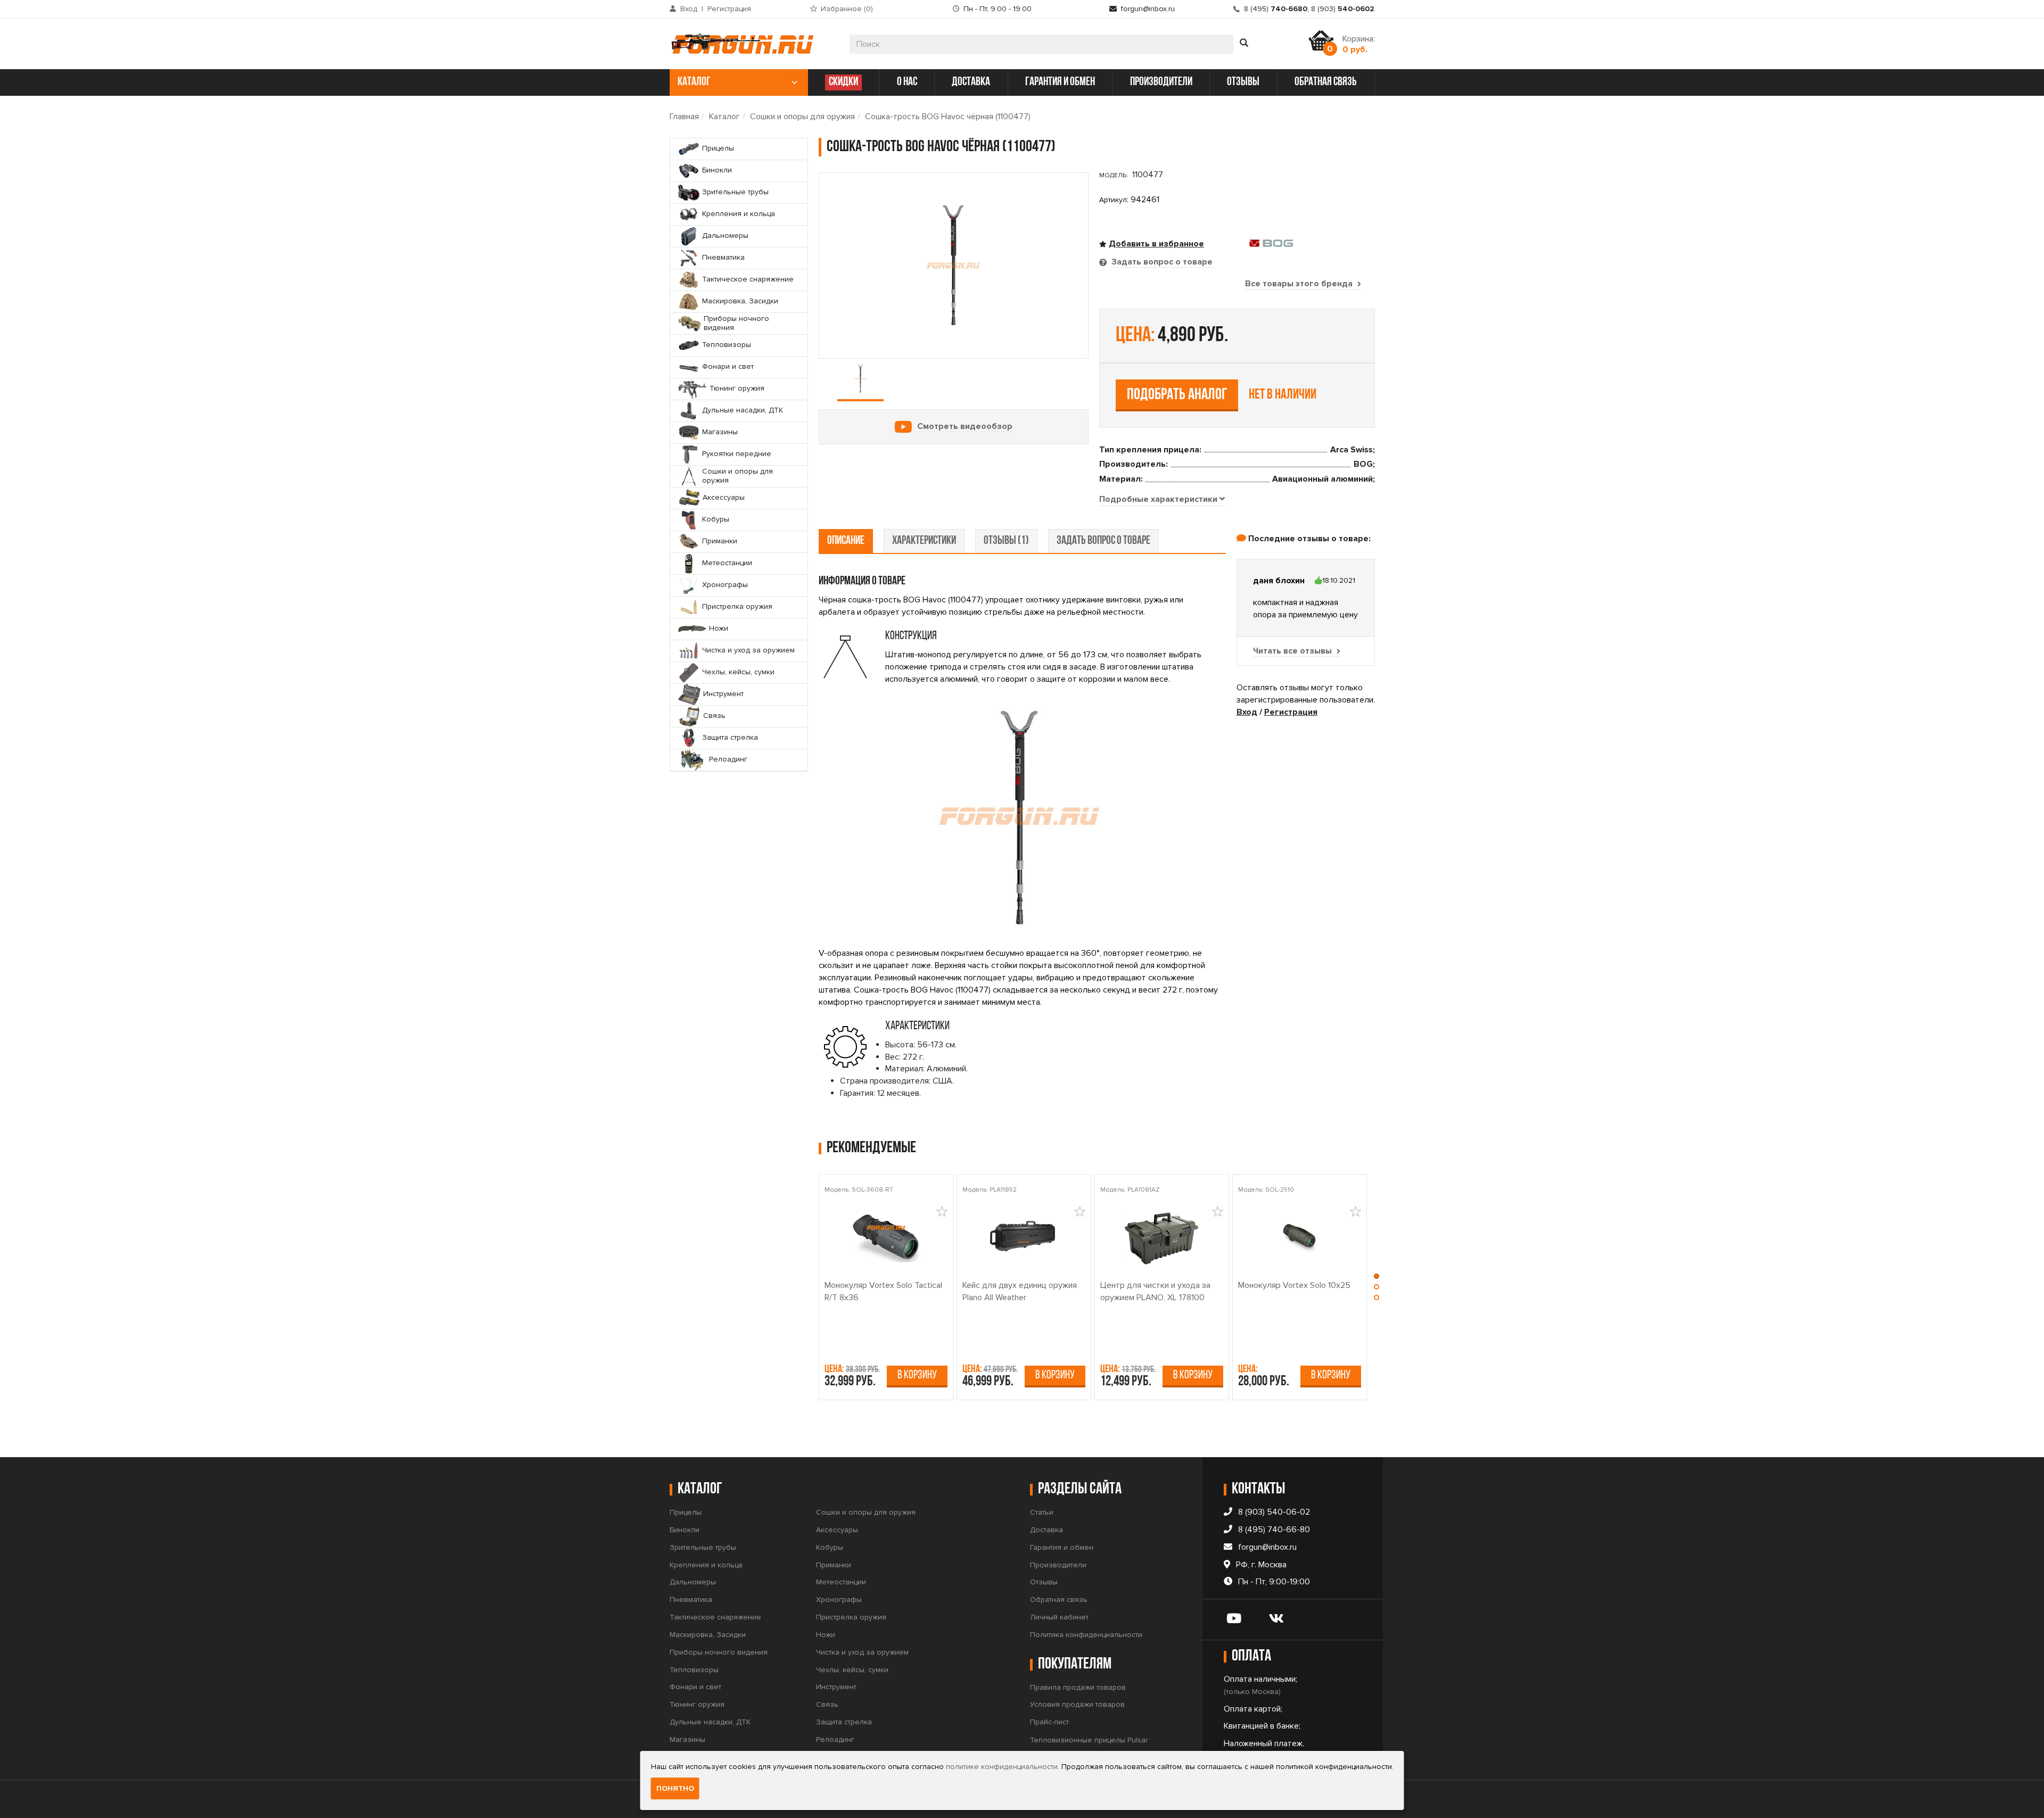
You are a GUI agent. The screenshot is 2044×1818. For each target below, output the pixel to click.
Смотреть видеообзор (965, 426)
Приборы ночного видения (719, 1652)
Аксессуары (837, 1530)
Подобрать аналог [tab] (1177, 395)
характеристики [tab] (924, 541)
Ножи (826, 1635)
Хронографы (839, 1600)
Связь (827, 1704)
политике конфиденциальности (1002, 1767)
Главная (684, 117)
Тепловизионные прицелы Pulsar (1089, 1740)
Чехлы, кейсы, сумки (852, 1670)
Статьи (1042, 1512)
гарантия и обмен (1060, 82)
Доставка (1046, 1530)
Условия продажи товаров (1077, 1704)
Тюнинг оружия (697, 1704)
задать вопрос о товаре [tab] (1103, 541)
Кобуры (830, 1547)
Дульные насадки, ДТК (710, 1722)
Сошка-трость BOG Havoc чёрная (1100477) (948, 117)
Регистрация (729, 9)
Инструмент (836, 1687)
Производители (1058, 1565)
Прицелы (686, 1512)
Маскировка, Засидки (708, 1635)
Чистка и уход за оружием (862, 1652)
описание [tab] (846, 541)
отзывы (1243, 82)
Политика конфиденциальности (1086, 1635)
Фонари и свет (695, 1687)
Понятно (675, 1788)
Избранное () (847, 9)
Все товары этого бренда (1300, 284)
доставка (971, 82)
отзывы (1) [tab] (1006, 541)
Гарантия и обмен (1062, 1547)
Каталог (724, 117)
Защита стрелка (844, 1722)
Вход (689, 9)
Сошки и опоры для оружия (802, 117)
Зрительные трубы (703, 1547)
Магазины (687, 1740)
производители (1161, 82)
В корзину (917, 1375)
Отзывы (1044, 1582)
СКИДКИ (843, 82)
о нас (907, 82)
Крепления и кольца (706, 1565)
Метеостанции (841, 1582)
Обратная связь (1059, 1600)
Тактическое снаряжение (715, 1617)
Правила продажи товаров (1078, 1687)
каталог (694, 82)
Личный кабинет (1059, 1617)
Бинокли (685, 1530)
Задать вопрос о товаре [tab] (1161, 262)
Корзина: (1359, 44)
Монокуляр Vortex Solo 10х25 (1294, 1285)
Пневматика (691, 1600)
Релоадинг (835, 1740)
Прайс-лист (1049, 1722)
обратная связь (1326, 82)
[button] (1377, 1279)
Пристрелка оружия (851, 1617)
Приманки (834, 1565)
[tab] (1162, 500)
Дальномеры (693, 1582)
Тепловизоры (694, 1670)
